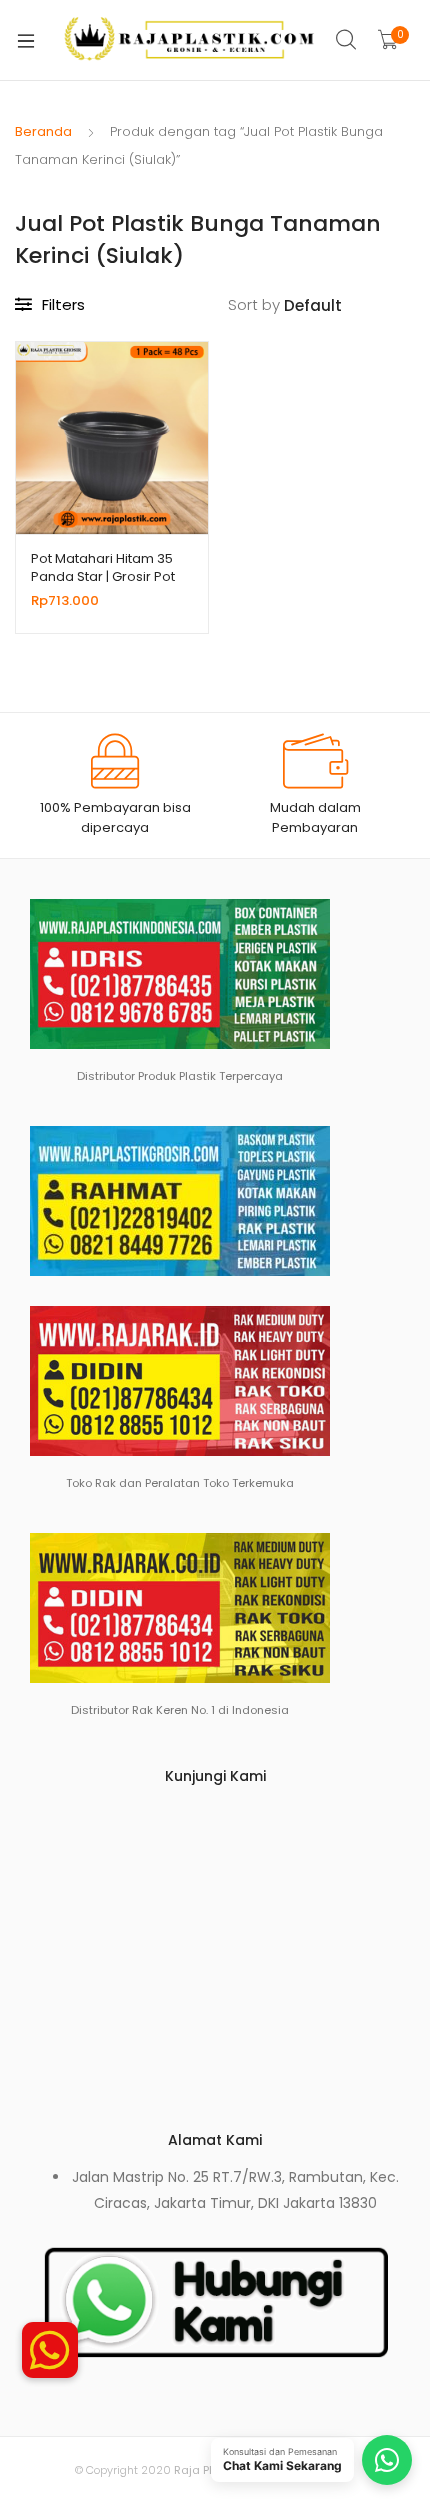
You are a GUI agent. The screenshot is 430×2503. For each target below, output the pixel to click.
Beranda (43, 131)
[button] (50, 2339)
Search (347, 40)
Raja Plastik (207, 2470)
